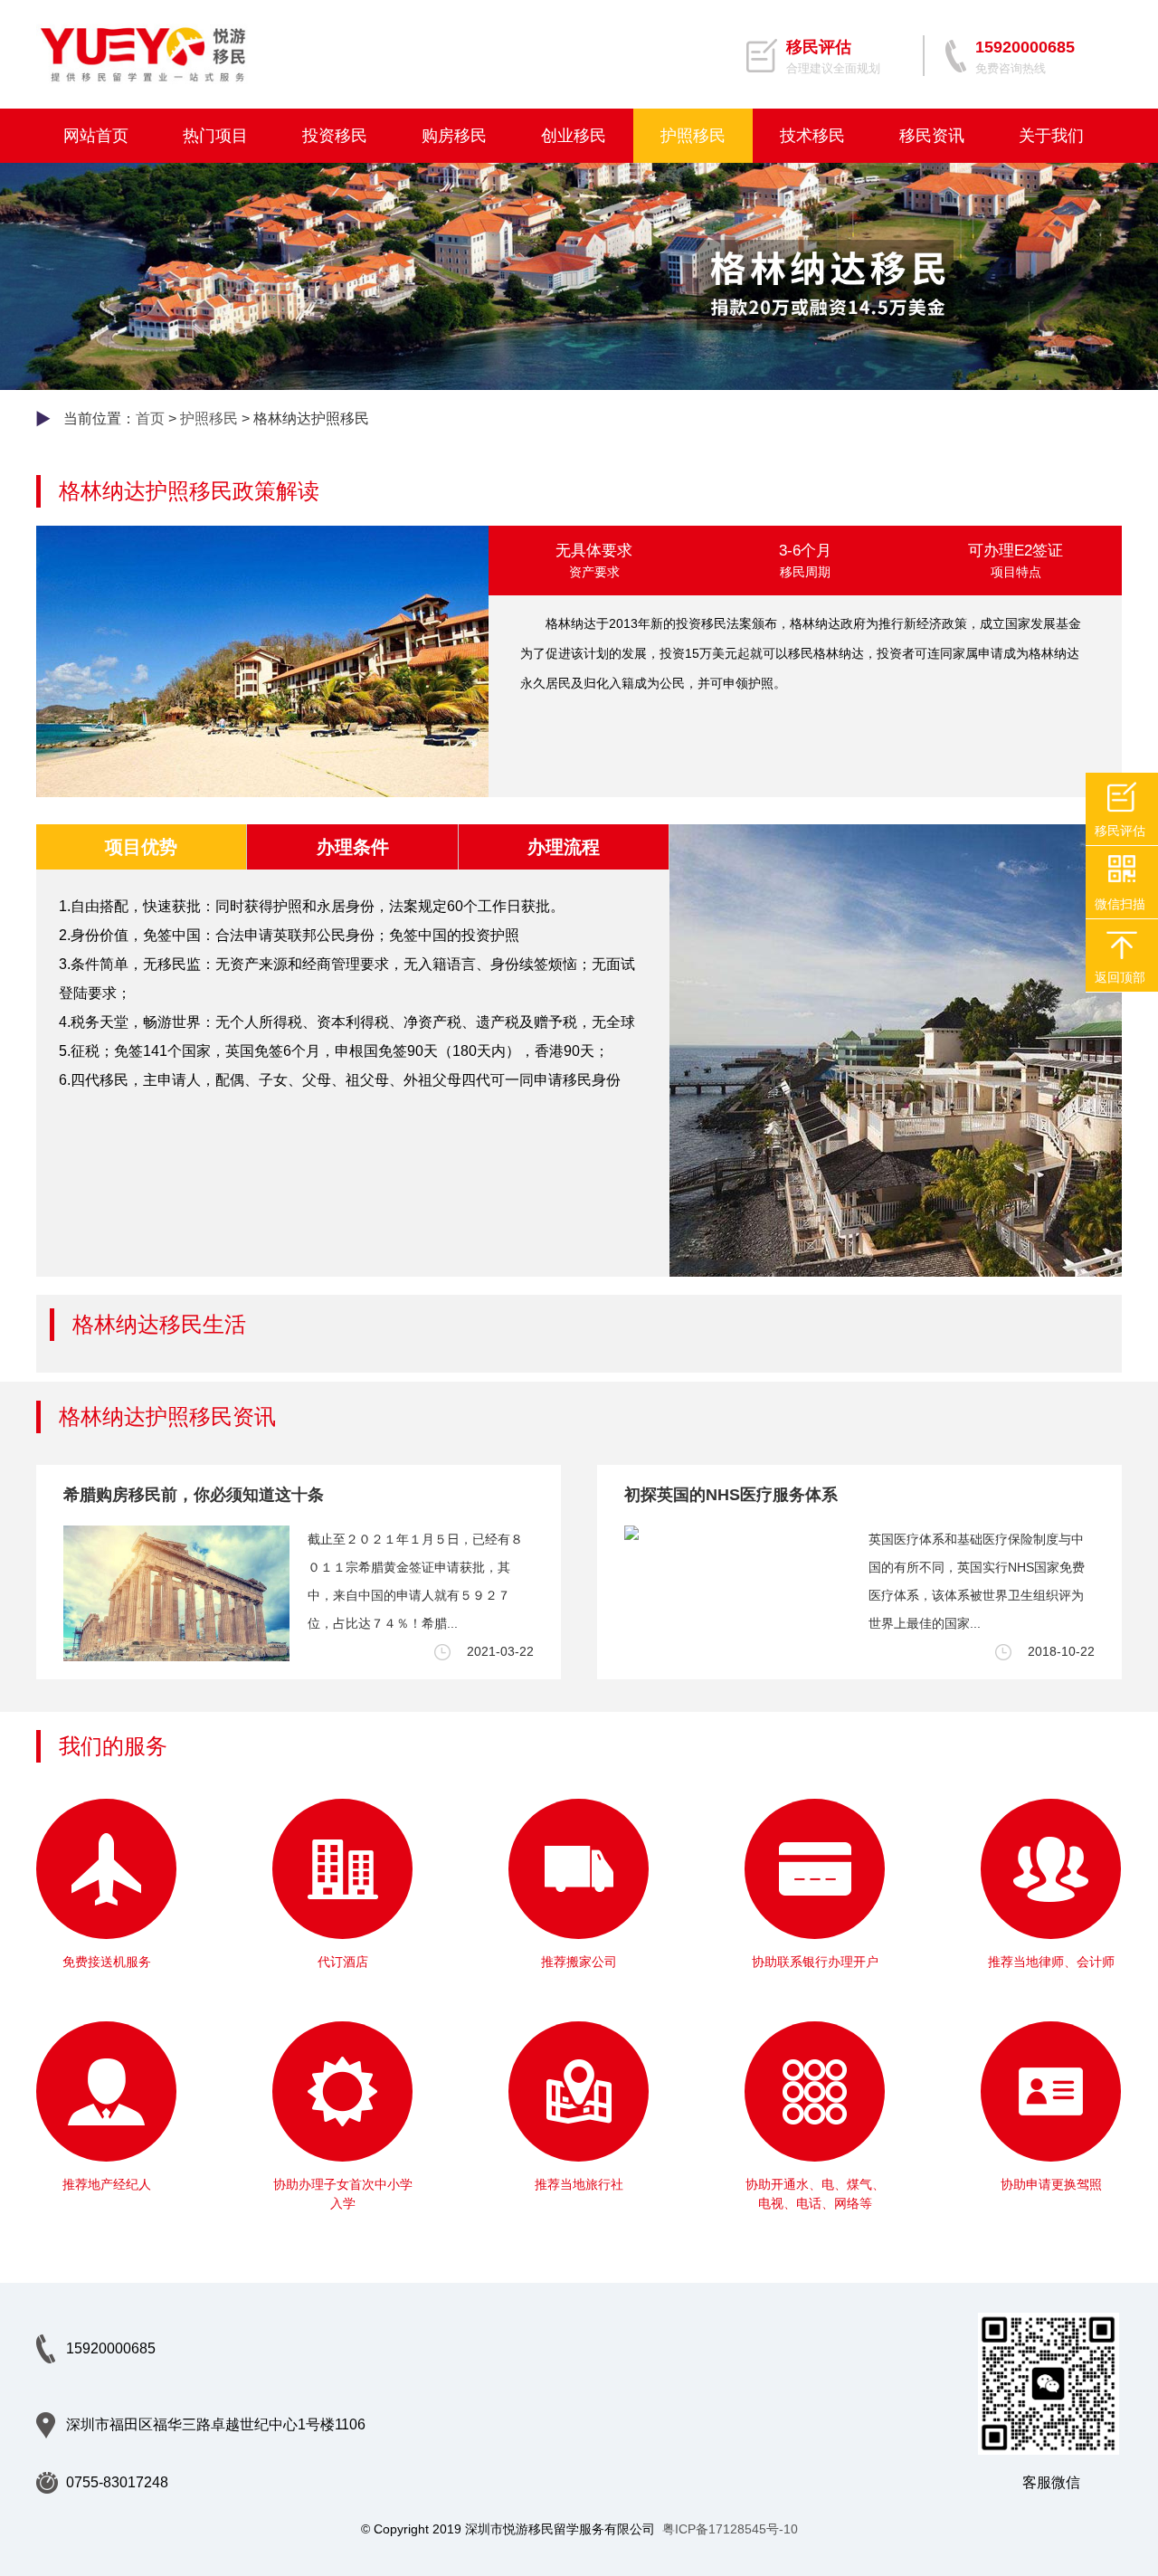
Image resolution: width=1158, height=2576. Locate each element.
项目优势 (141, 847)
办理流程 (564, 847)
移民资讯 (932, 136)
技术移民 (812, 136)
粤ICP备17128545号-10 (730, 2529)
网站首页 (96, 136)
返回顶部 (1120, 977)
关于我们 (1051, 136)
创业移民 (574, 136)
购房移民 (454, 136)
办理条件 (353, 847)
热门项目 (215, 136)
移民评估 (1120, 831)
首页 (150, 418)
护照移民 (693, 136)
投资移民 (335, 136)
